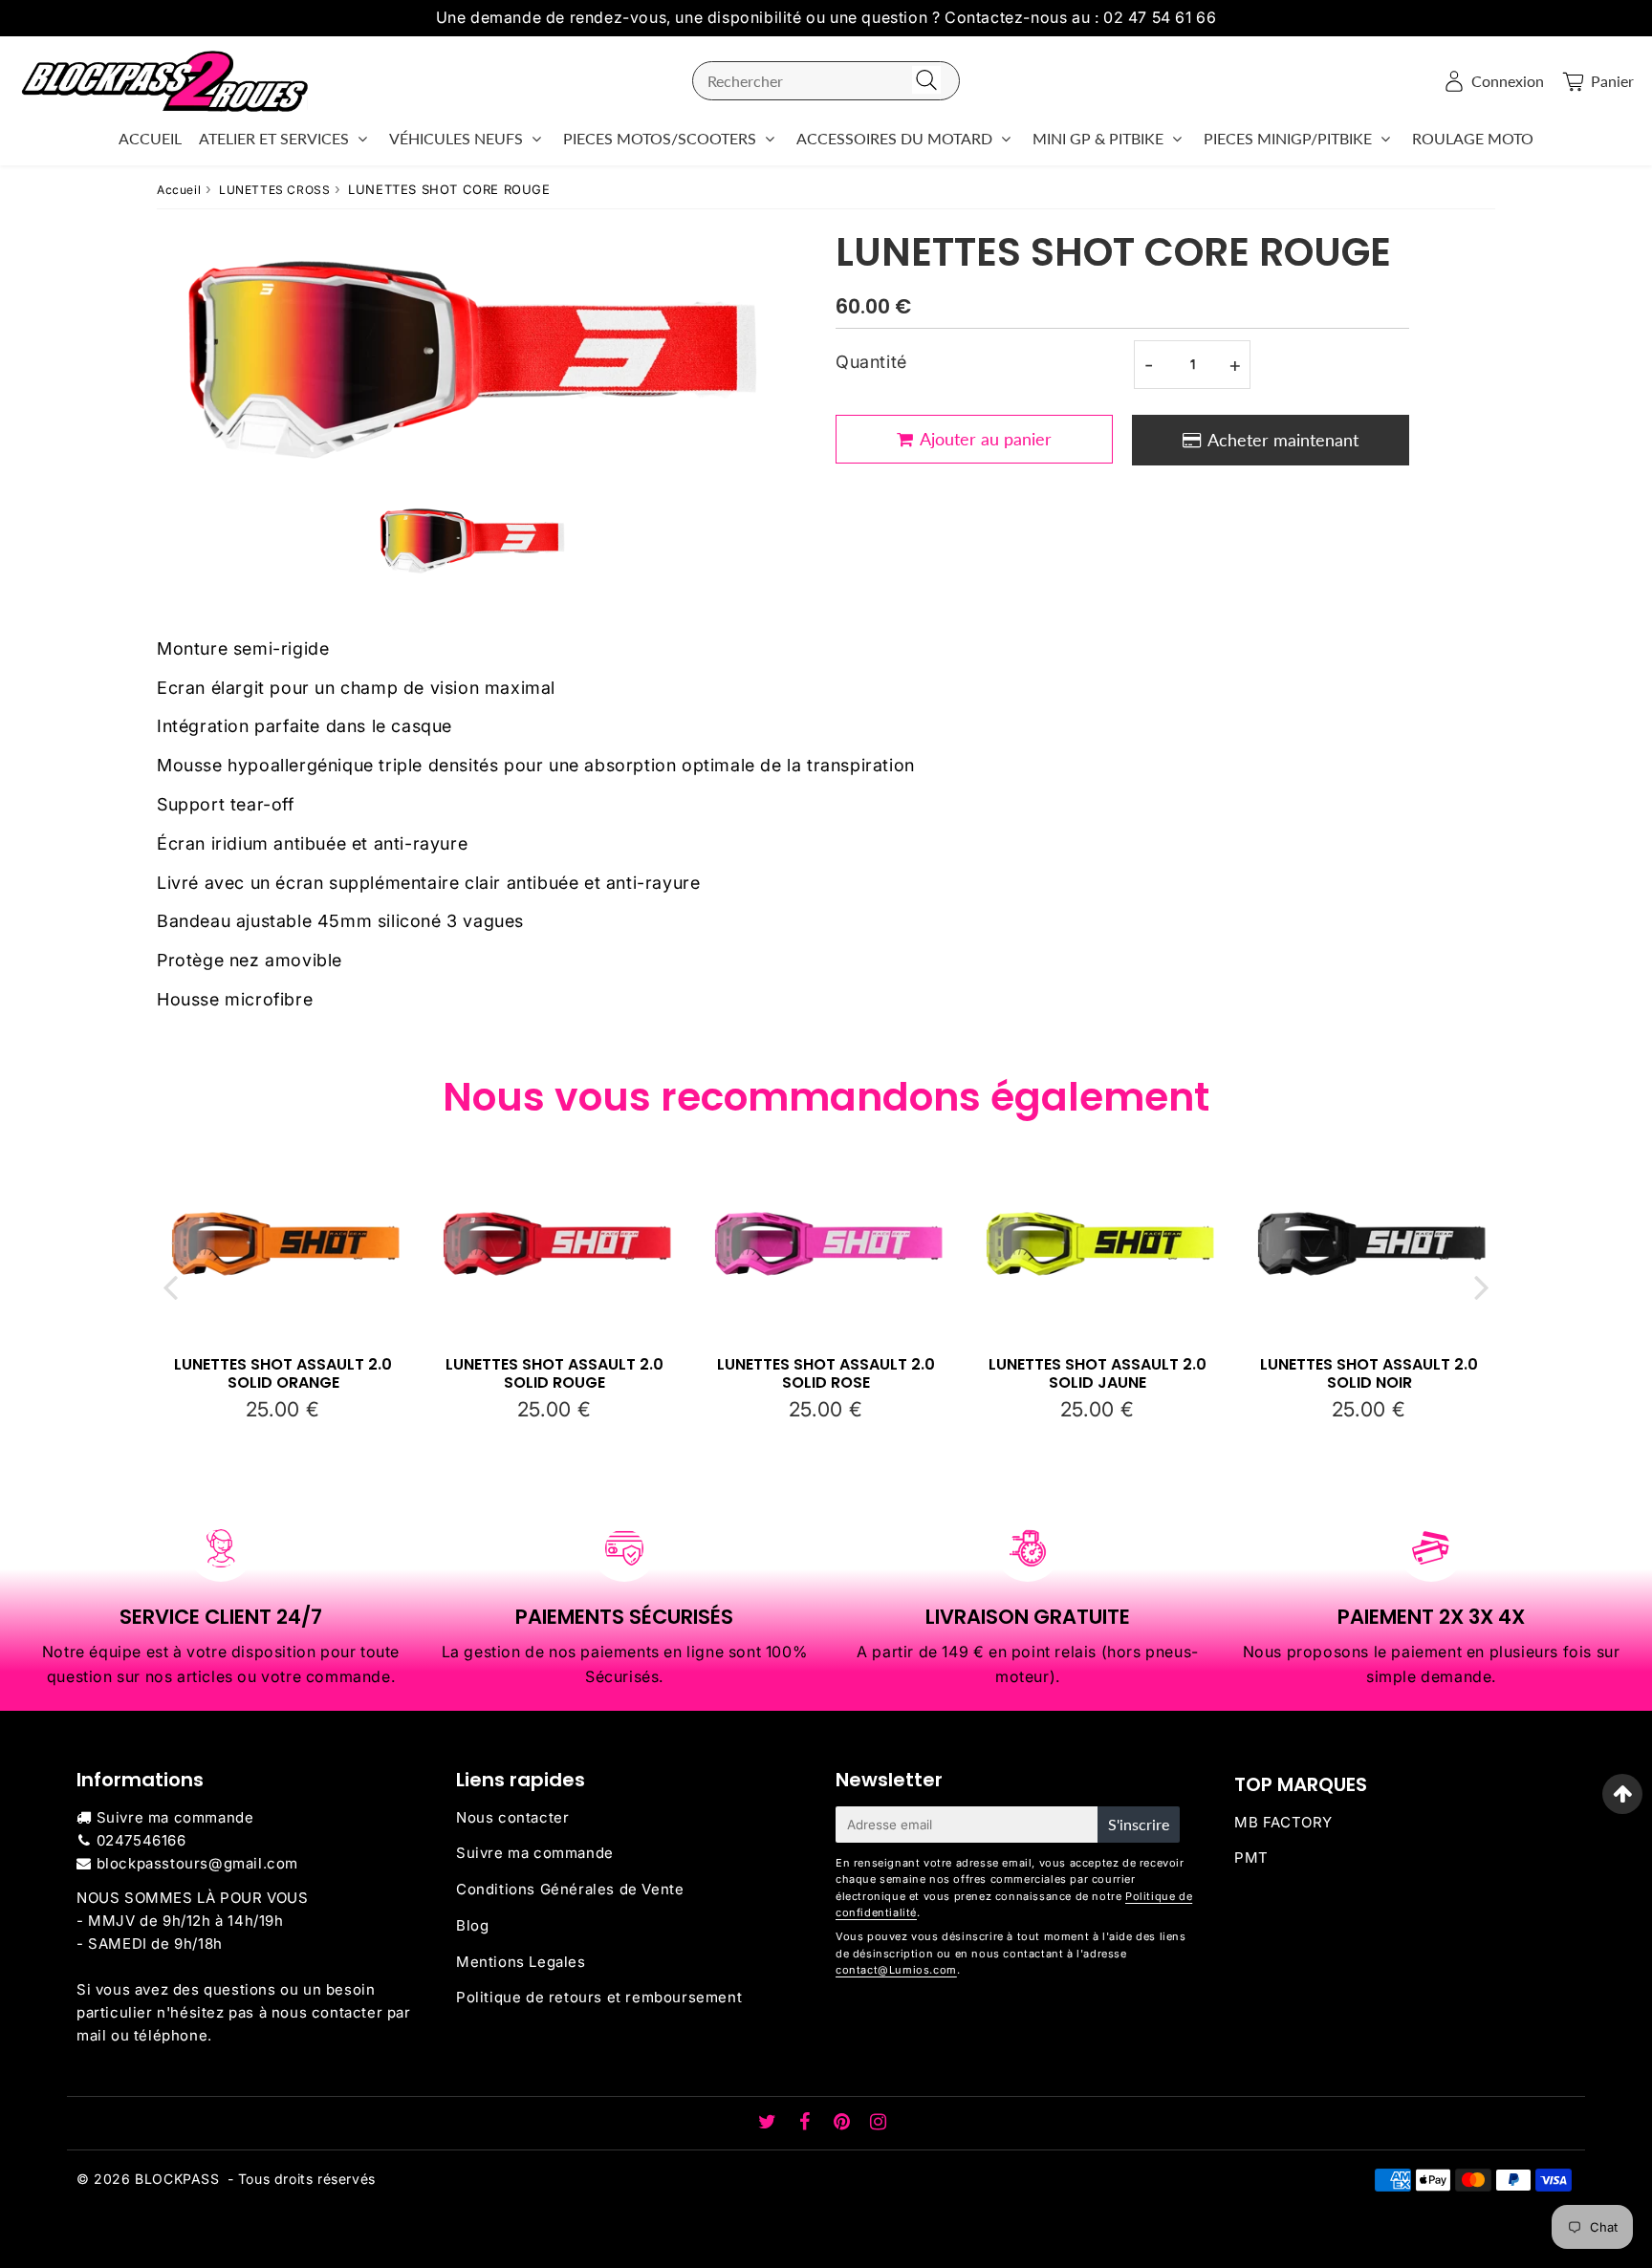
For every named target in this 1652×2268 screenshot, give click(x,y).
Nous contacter (512, 1817)
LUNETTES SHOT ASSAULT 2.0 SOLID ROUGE (554, 1373)
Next (1482, 1287)
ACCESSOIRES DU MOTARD (894, 138)
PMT (1251, 1858)
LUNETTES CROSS (274, 190)
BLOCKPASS (177, 2179)
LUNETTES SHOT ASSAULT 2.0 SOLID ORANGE (283, 1373)
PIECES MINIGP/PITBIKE (1288, 138)
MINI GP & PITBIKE (1098, 138)
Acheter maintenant (1283, 440)
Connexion (1508, 81)
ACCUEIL (150, 138)
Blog (472, 1925)
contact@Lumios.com (896, 1970)
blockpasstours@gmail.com (197, 1863)
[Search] (926, 81)
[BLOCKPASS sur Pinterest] (844, 2123)
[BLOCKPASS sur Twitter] (770, 2123)
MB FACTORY (1283, 1822)
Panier (1612, 81)
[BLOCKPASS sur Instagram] (879, 2123)
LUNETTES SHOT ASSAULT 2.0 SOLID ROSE (826, 1373)
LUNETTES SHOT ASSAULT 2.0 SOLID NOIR (1369, 1373)
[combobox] (826, 81)
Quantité (871, 362)
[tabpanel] (472, 540)
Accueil (179, 190)
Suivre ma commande (175, 1817)
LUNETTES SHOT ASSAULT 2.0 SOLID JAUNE (1098, 1373)
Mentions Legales (521, 1962)
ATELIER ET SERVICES (274, 138)
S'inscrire (1139, 1824)
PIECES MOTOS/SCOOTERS (660, 138)
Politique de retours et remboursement (599, 1997)
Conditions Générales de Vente (570, 1889)
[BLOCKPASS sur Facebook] (807, 2123)
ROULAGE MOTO (1473, 138)
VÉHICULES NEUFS (456, 138)
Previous (170, 1287)
